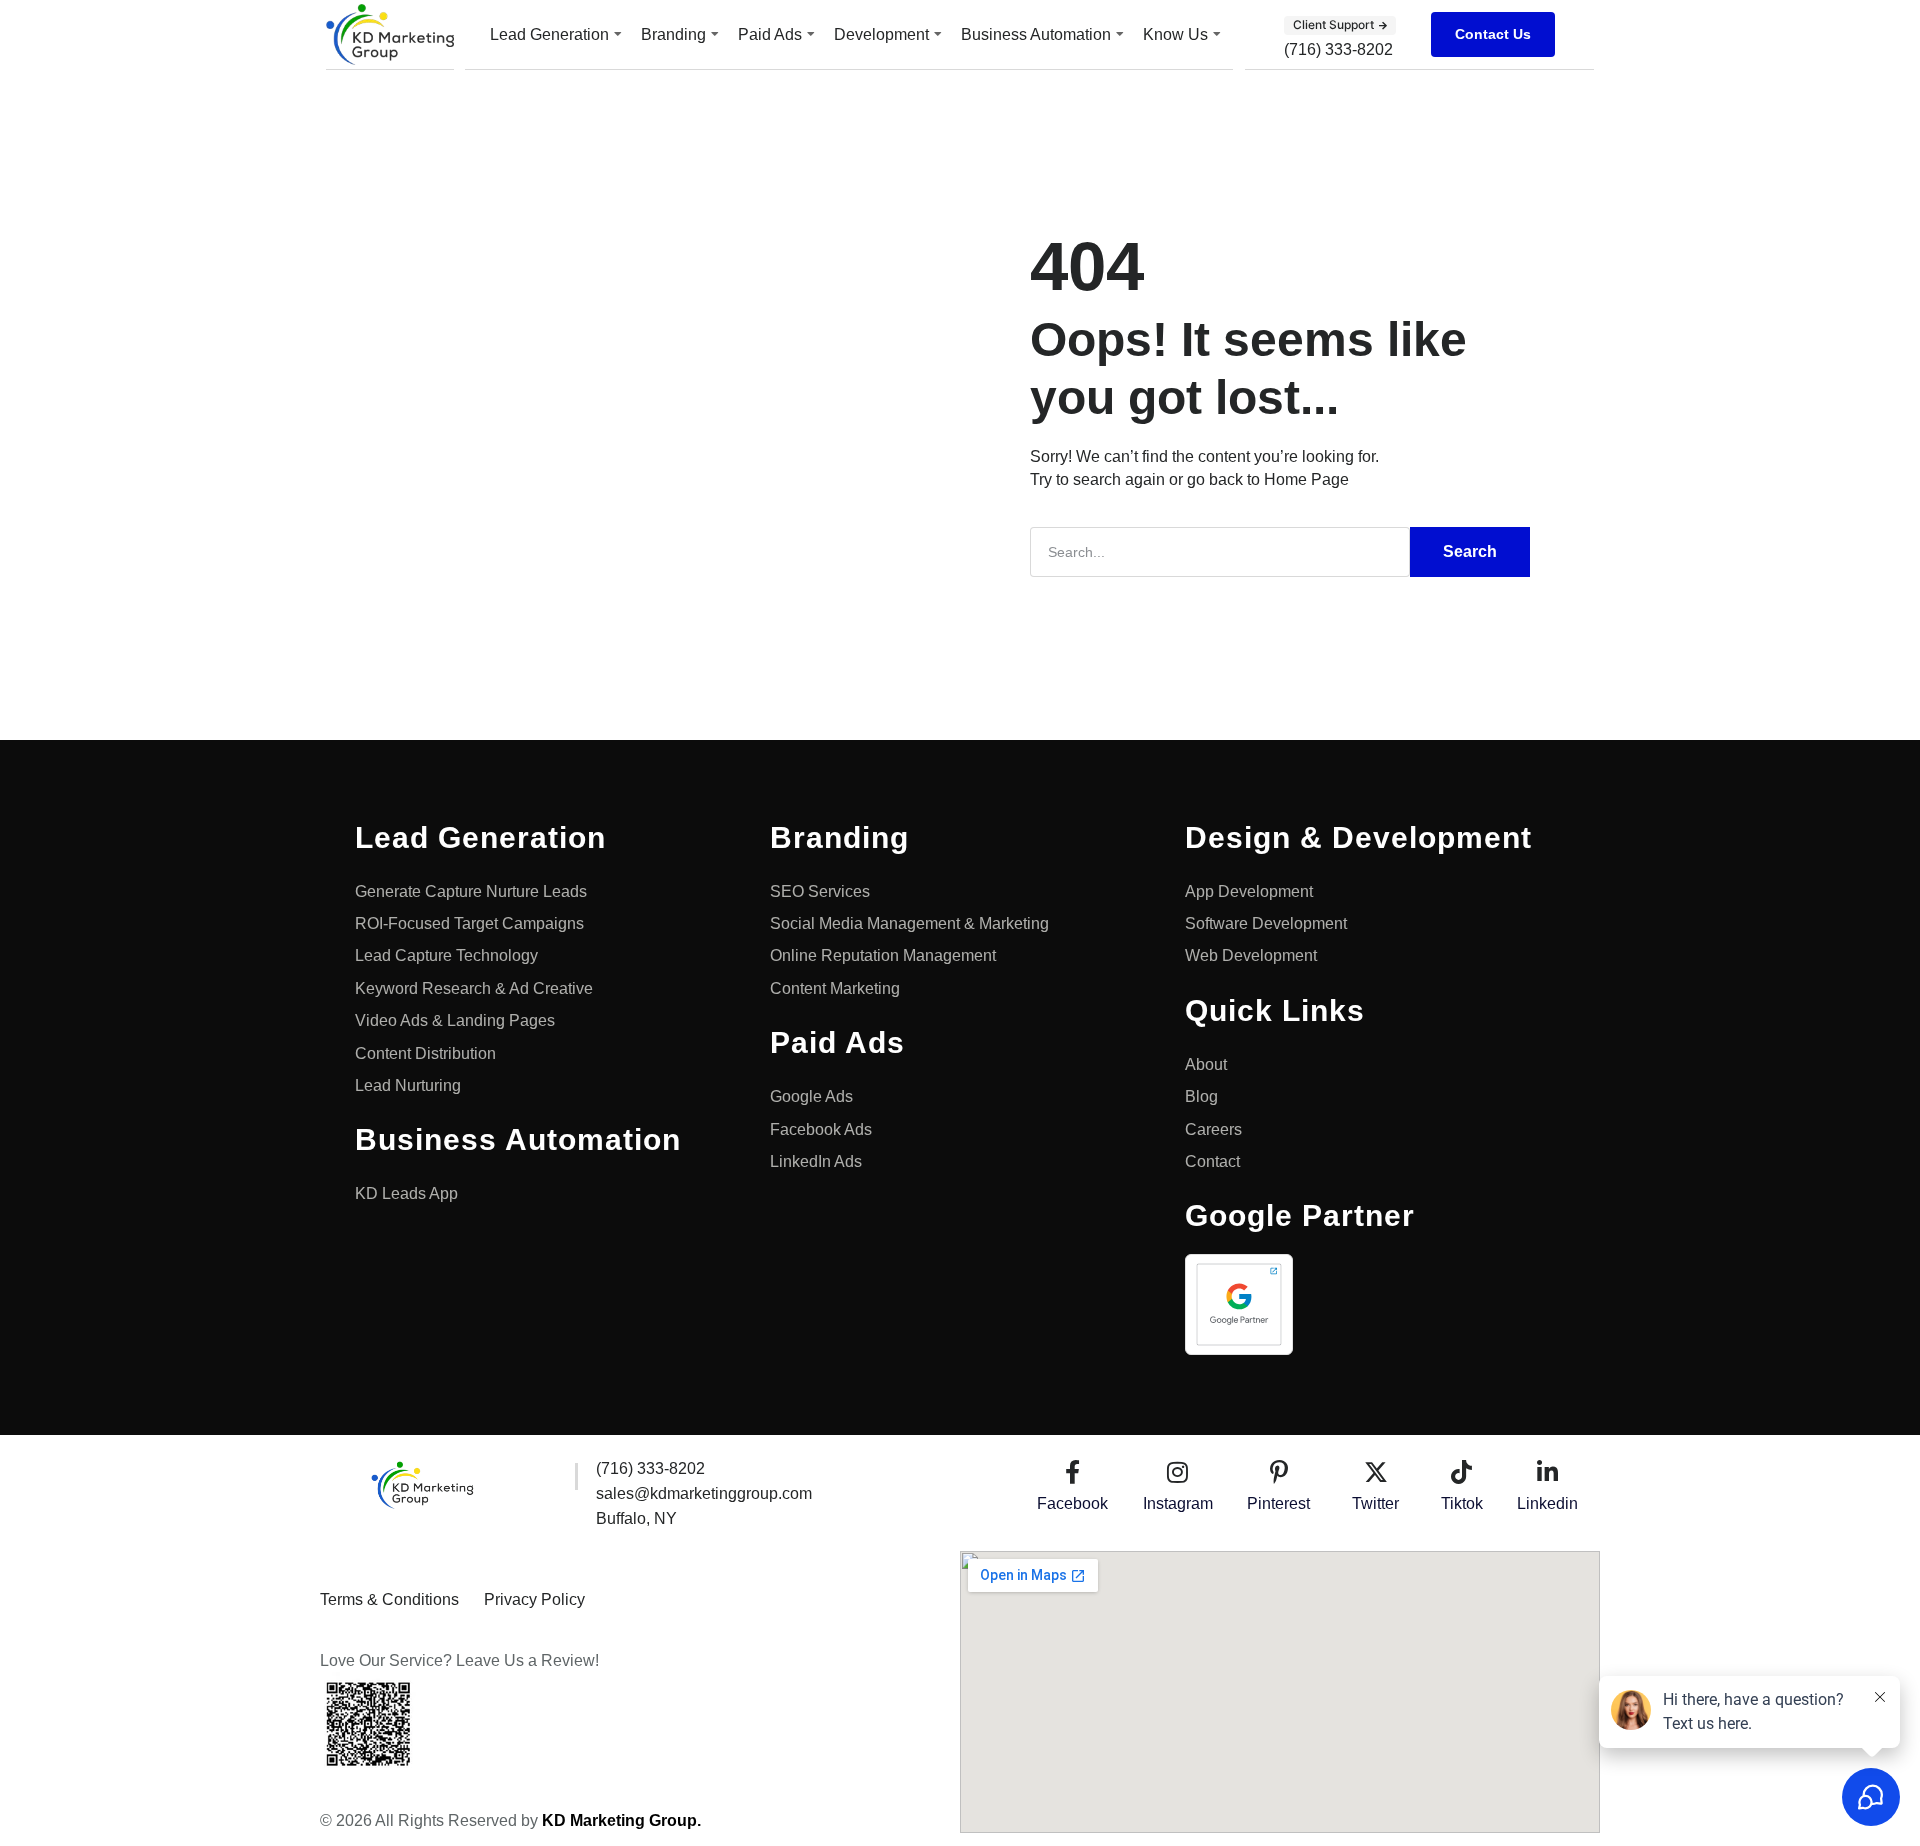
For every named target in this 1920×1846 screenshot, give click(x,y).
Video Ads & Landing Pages (457, 1020)
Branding (673, 34)
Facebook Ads (821, 1129)
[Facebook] (1073, 1472)
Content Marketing (835, 988)
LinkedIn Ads (816, 1161)
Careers (1213, 1129)
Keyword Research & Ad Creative (474, 988)
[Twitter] (1376, 1472)
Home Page (1306, 479)
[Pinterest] (1279, 1472)
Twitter (1375, 1503)
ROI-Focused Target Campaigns (469, 923)
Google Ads (811, 1096)
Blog (1201, 1096)
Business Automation (1036, 34)
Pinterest (1278, 1503)
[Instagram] (1178, 1472)
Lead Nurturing (408, 1085)
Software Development (1266, 923)
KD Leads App (406, 1193)
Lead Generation (549, 34)
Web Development (1251, 955)
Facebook (1072, 1503)
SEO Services (820, 891)
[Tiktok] (1462, 1472)
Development (881, 34)
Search (1470, 551)
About (1206, 1064)
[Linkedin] (1548, 1472)
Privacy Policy (534, 1599)
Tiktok (1462, 1503)
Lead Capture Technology (448, 955)
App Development (1249, 891)
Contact (1212, 1161)
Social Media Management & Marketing (909, 923)
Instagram (1178, 1503)
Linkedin (1547, 1503)
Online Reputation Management (883, 955)
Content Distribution (425, 1053)
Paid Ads (770, 34)
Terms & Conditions (389, 1599)
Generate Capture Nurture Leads (471, 891)
